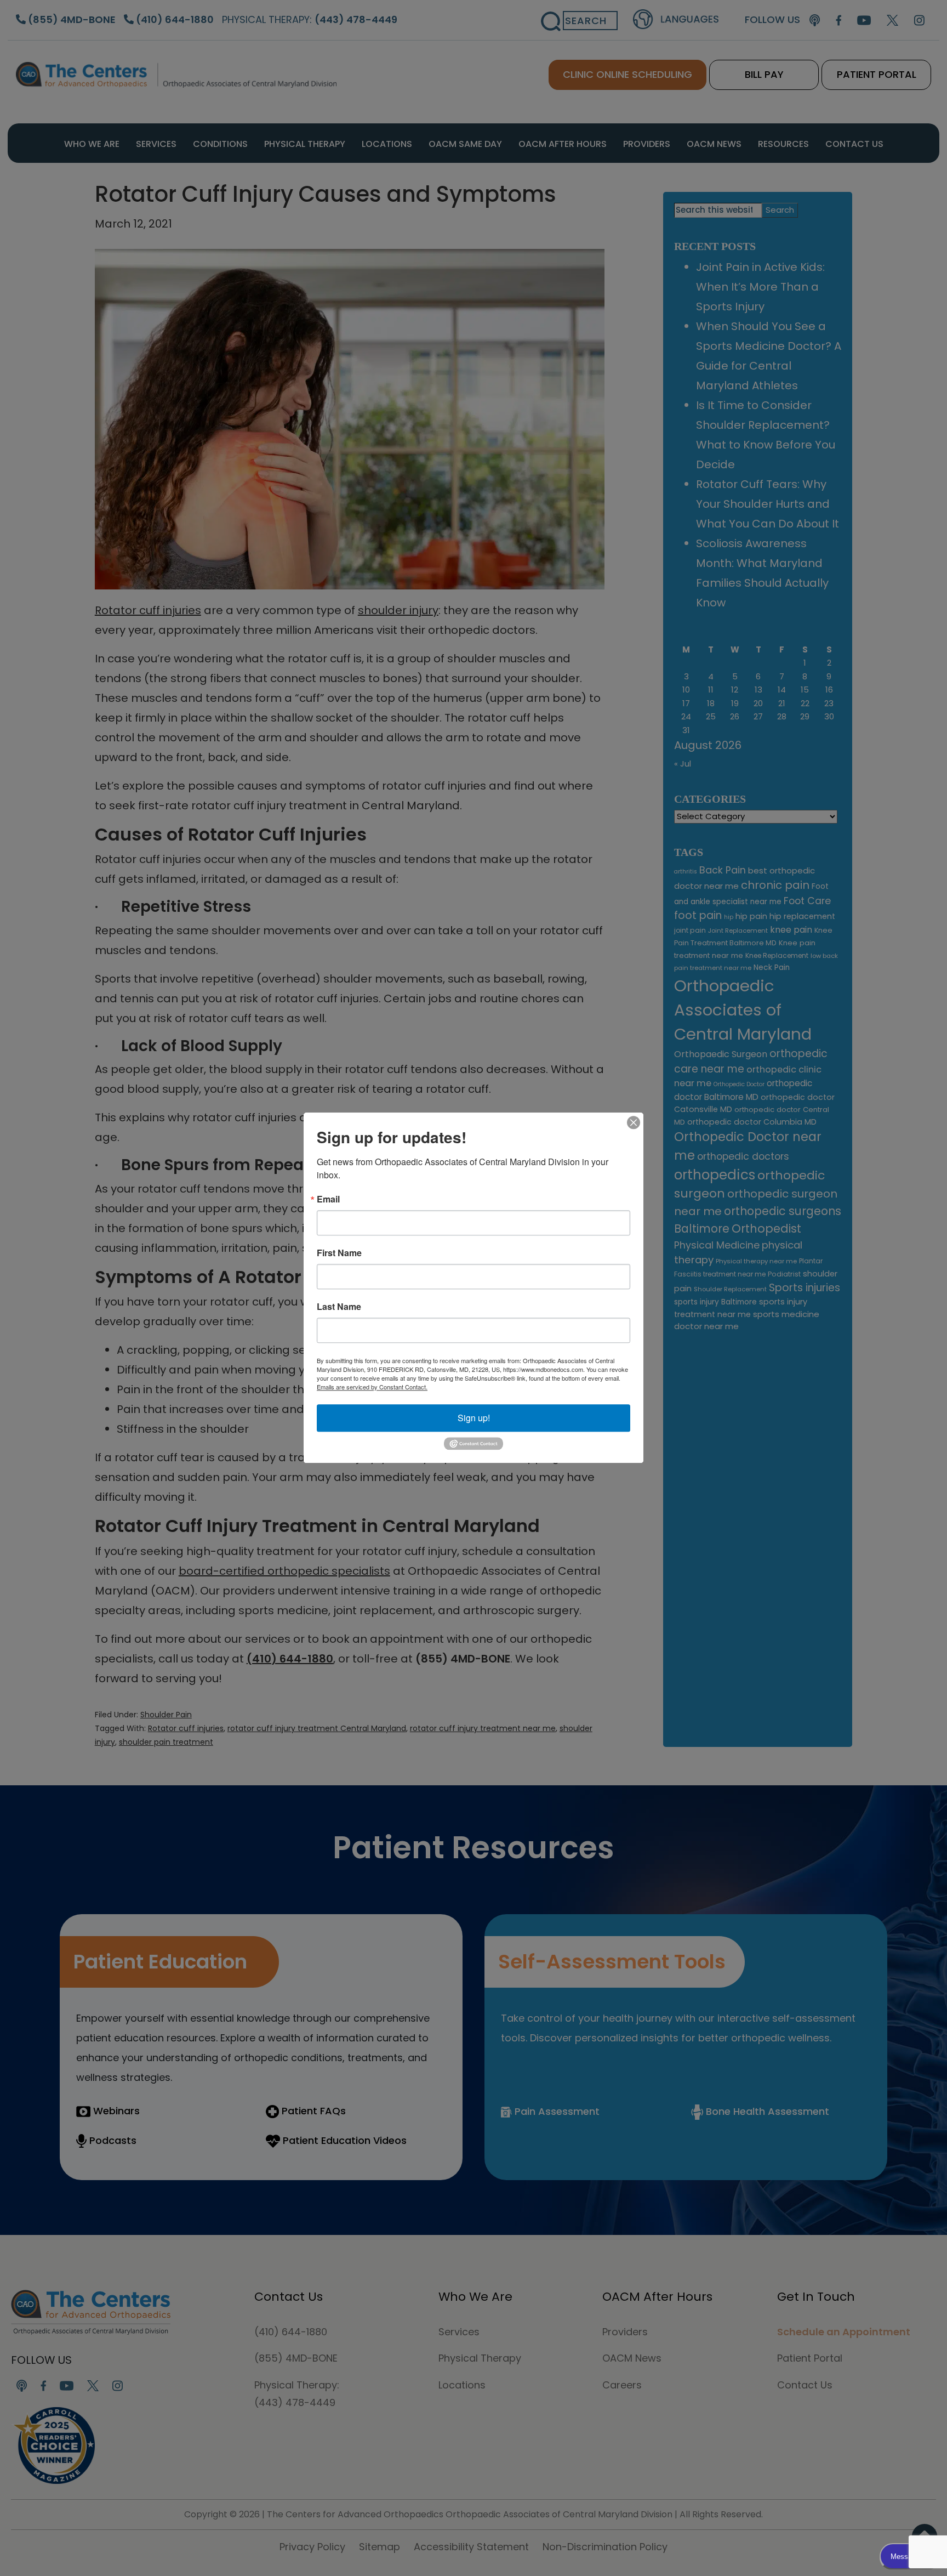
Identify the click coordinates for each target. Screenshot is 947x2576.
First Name (339, 1253)
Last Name (339, 1307)
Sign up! (474, 1418)
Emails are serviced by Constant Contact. (372, 1387)
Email (328, 1199)
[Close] (634, 1122)
